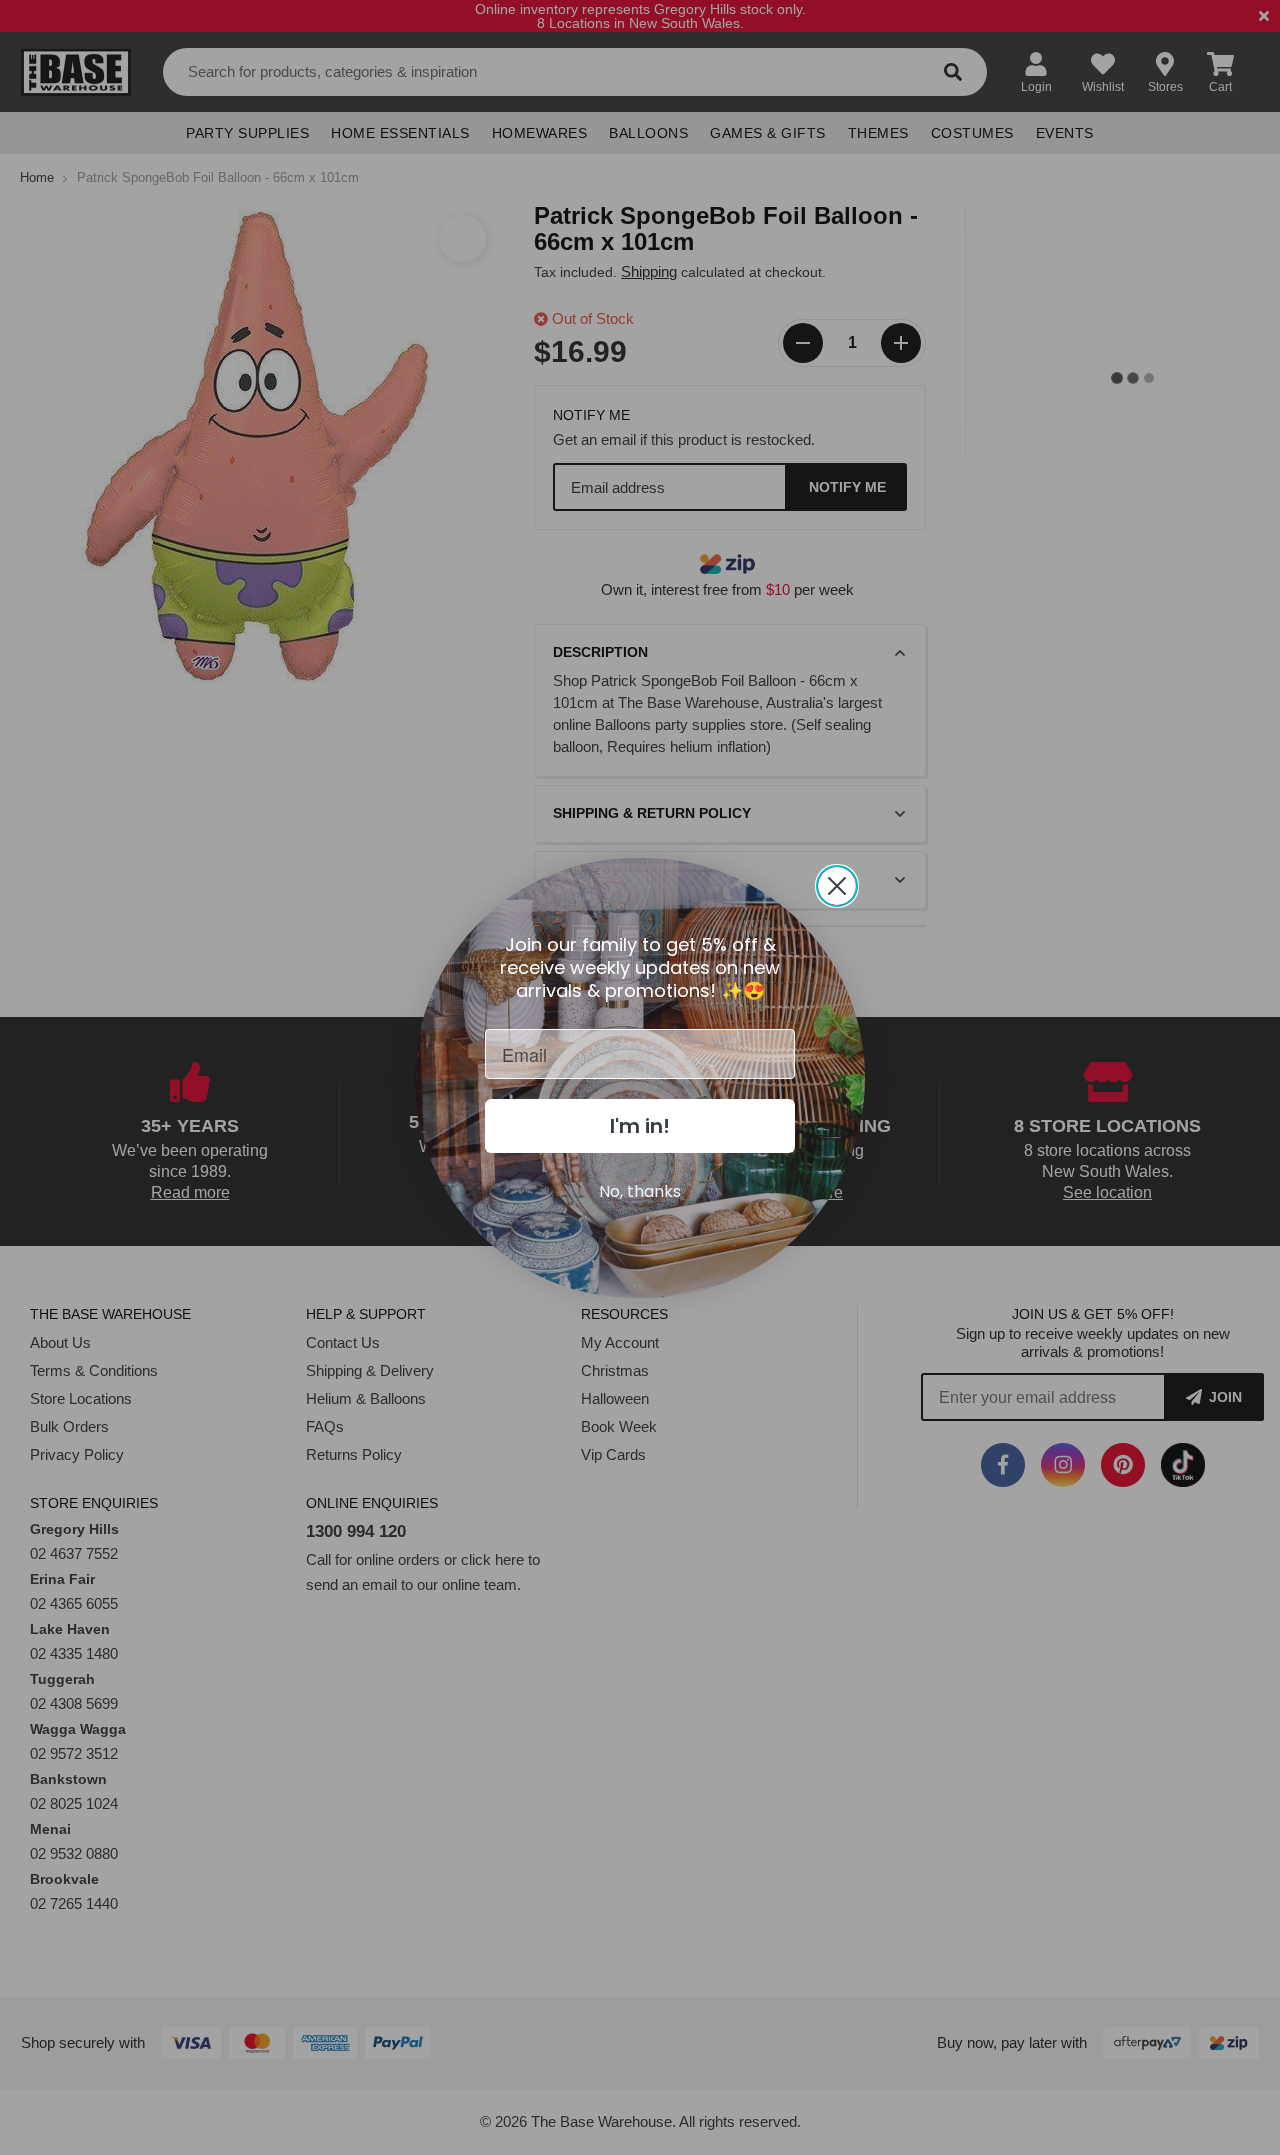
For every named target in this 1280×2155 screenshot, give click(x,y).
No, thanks (640, 1191)
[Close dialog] (837, 886)
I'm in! (640, 1126)
